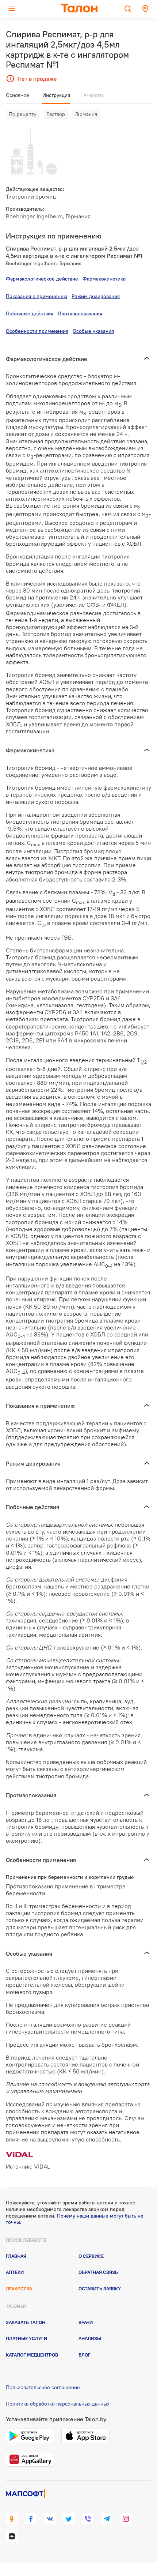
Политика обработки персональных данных (58, 2404)
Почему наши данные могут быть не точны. (75, 2219)
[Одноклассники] (12, 2519)
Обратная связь (98, 2272)
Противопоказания (80, 313)
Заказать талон (26, 2322)
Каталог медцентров (32, 2355)
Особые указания (93, 331)
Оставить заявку (100, 2289)
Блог (85, 2355)
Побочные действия (30, 313)
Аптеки (15, 2272)
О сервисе (91, 2256)
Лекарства (19, 2289)
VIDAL (42, 2166)
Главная (16, 2256)
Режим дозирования (96, 296)
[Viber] (88, 2519)
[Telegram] (107, 2519)
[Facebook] (31, 2519)
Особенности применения (37, 331)
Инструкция (56, 95)
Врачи (86, 2322)
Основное (18, 95)
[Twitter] (69, 2519)
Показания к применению (37, 296)
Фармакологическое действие (42, 279)
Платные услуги (26, 2338)
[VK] (50, 2519)
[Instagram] (126, 2519)
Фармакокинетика (104, 279)
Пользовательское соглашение (43, 2387)
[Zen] (12, 2536)
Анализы (90, 2338)
